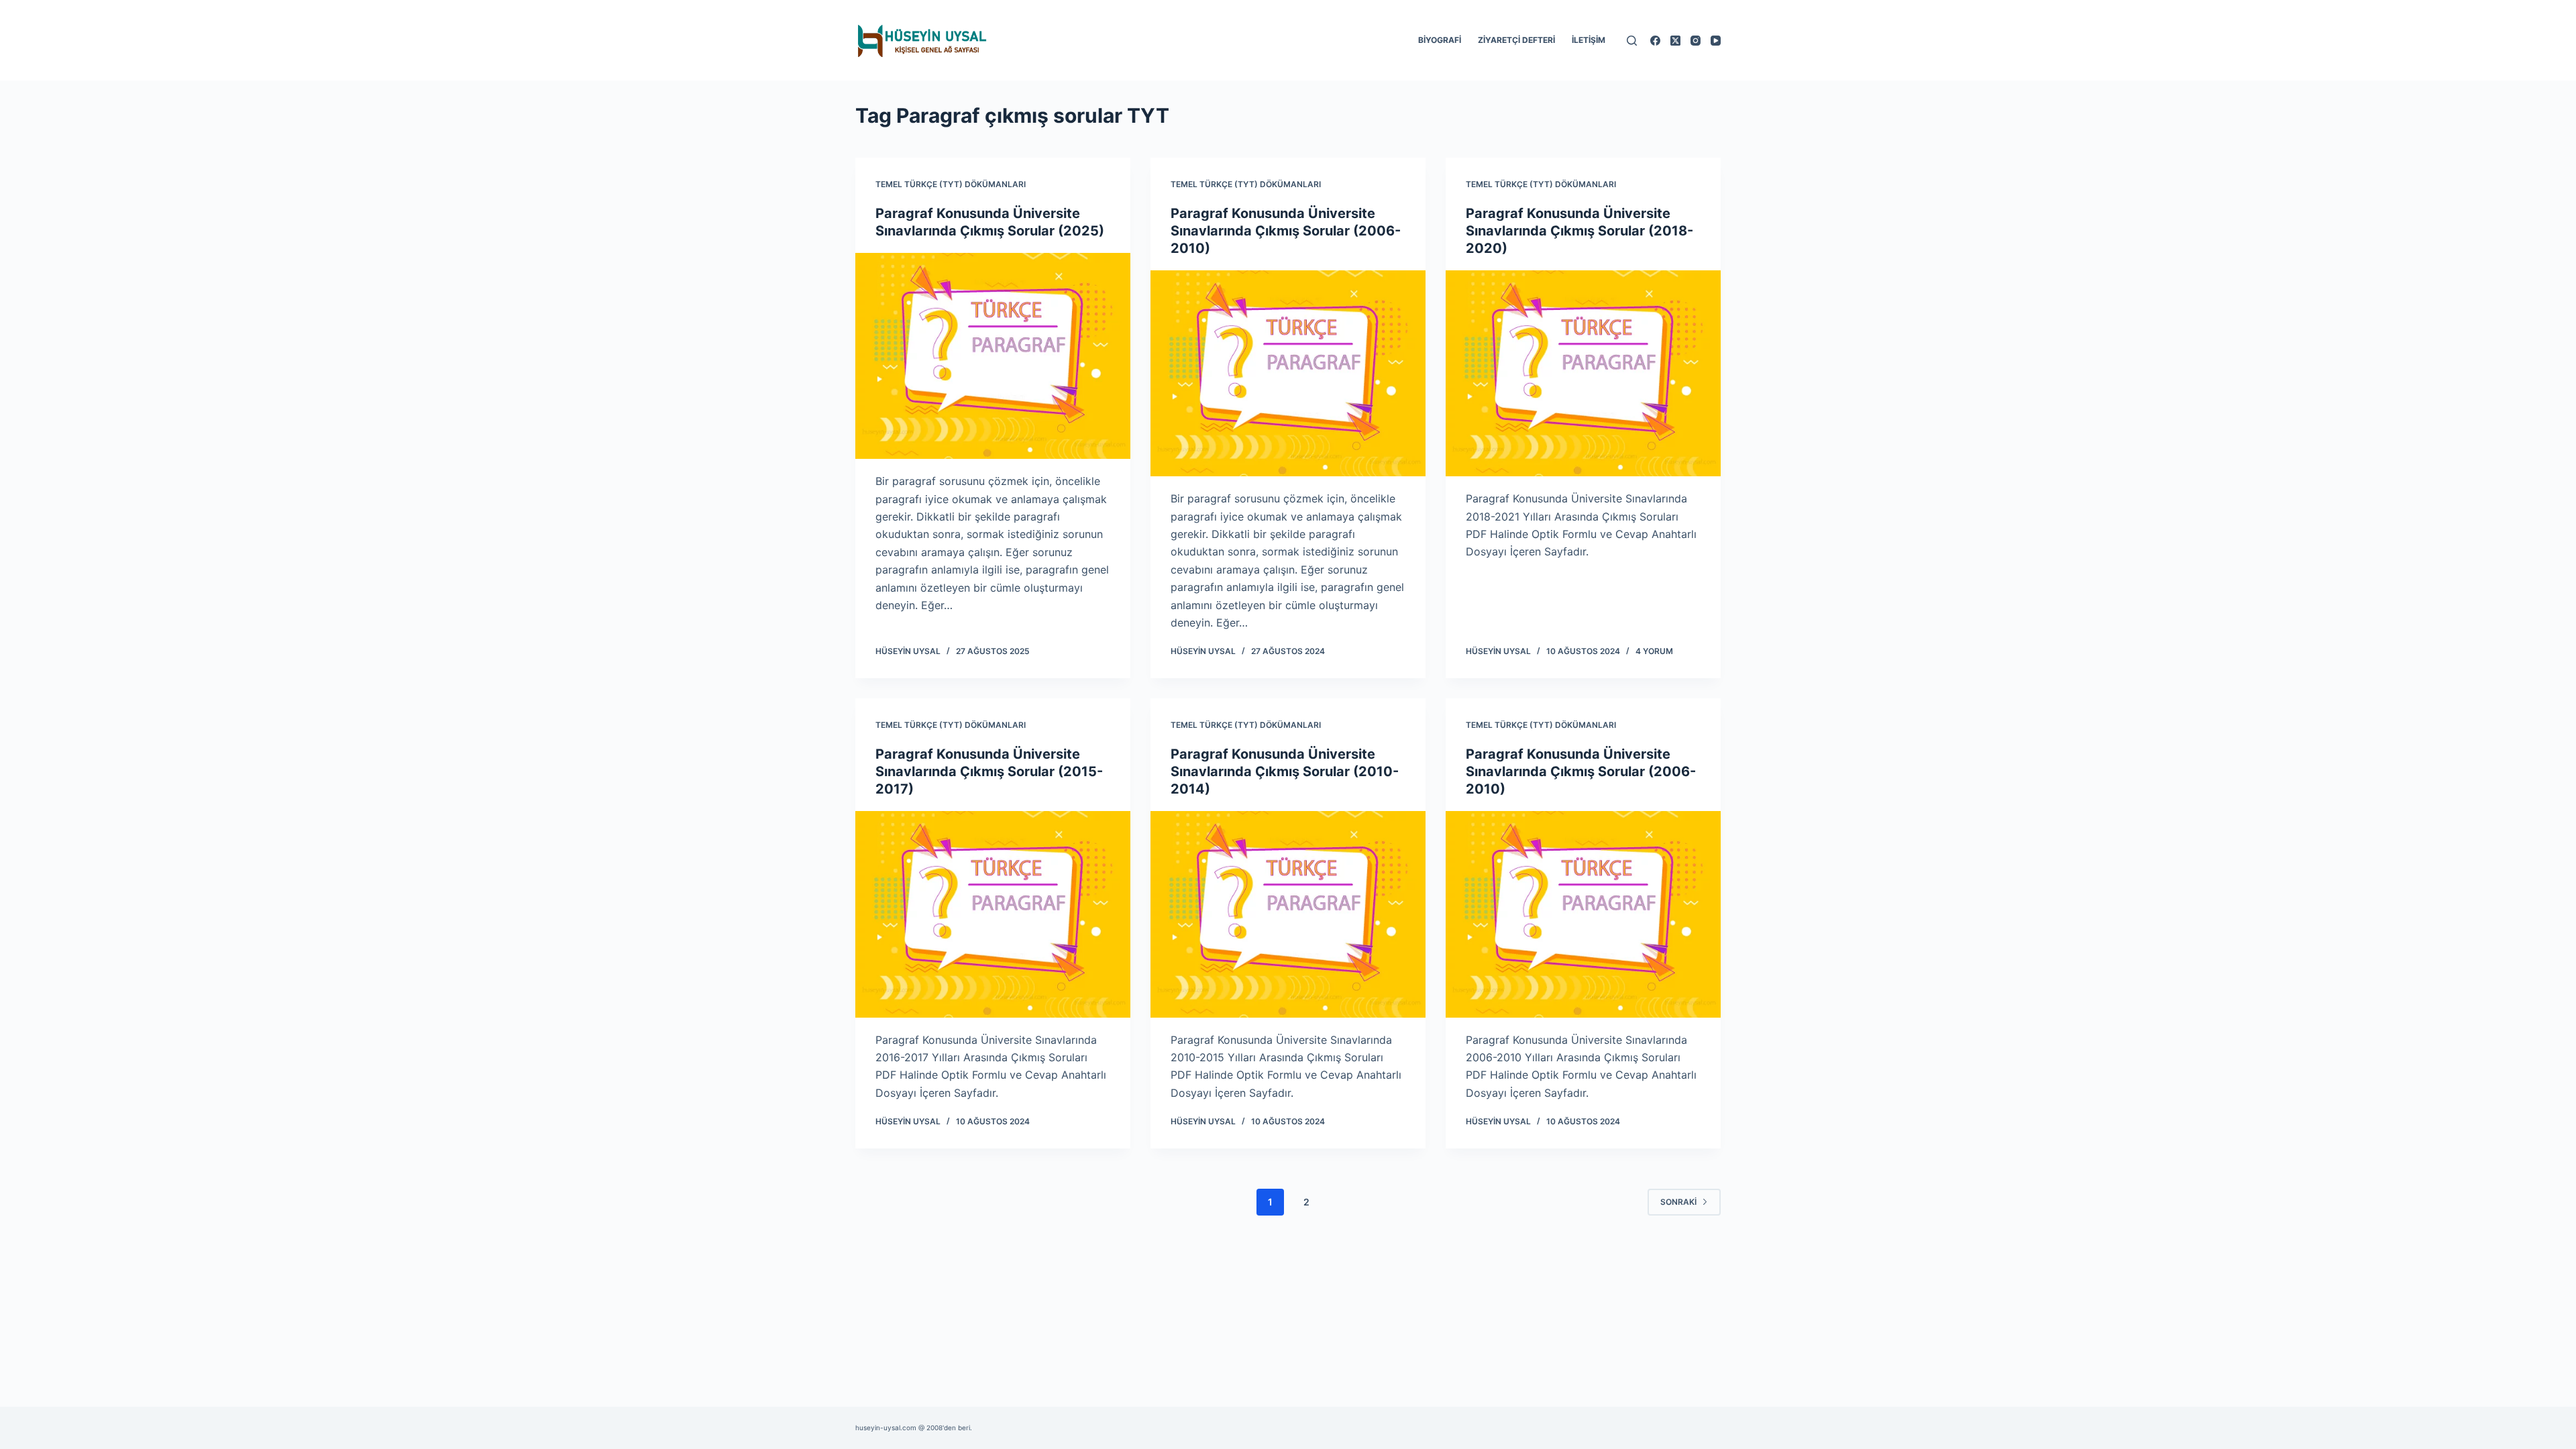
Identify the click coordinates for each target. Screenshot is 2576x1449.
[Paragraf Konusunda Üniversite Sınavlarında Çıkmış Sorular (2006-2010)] (1288, 374)
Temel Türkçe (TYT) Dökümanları (951, 184)
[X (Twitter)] (1675, 41)
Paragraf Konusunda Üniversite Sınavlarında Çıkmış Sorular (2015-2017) (989, 771)
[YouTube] (1716, 41)
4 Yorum (1654, 651)
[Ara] (1632, 41)
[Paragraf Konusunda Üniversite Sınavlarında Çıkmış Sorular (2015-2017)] (993, 914)
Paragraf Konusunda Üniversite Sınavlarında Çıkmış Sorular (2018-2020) (1579, 231)
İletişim (1589, 40)
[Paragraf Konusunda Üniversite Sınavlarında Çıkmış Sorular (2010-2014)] (1288, 914)
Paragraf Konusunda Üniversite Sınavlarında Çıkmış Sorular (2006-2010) (1286, 231)
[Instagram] (1696, 41)
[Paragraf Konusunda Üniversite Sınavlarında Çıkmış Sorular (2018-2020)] (1583, 374)
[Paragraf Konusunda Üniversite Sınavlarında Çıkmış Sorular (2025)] (993, 356)
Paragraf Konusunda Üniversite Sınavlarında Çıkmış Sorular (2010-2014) (1285, 771)
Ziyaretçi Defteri (1516, 40)
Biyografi (1440, 40)
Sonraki (1678, 1202)
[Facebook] (1655, 41)
